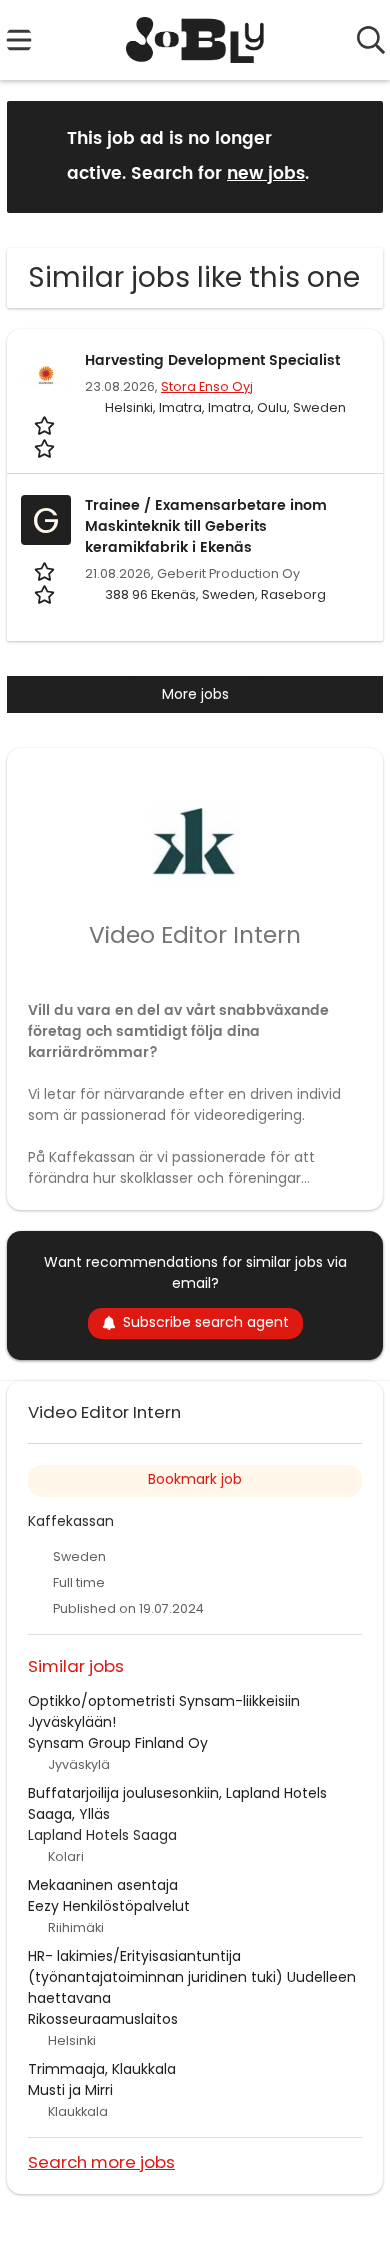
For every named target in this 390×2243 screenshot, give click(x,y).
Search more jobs (101, 2161)
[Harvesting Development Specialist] (46, 375)
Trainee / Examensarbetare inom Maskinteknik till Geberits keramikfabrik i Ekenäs (206, 526)
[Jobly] (195, 40)
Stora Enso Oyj (207, 386)
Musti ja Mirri (70, 2090)
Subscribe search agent (206, 1322)
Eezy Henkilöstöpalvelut (109, 1906)
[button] (352, 155)
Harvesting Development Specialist (212, 360)
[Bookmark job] (46, 437)
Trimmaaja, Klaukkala (102, 2069)
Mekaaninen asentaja (103, 1885)
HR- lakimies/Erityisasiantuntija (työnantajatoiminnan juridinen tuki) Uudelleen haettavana (192, 1977)
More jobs (195, 694)
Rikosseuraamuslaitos (103, 2019)
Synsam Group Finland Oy (118, 1743)
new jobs (266, 174)
